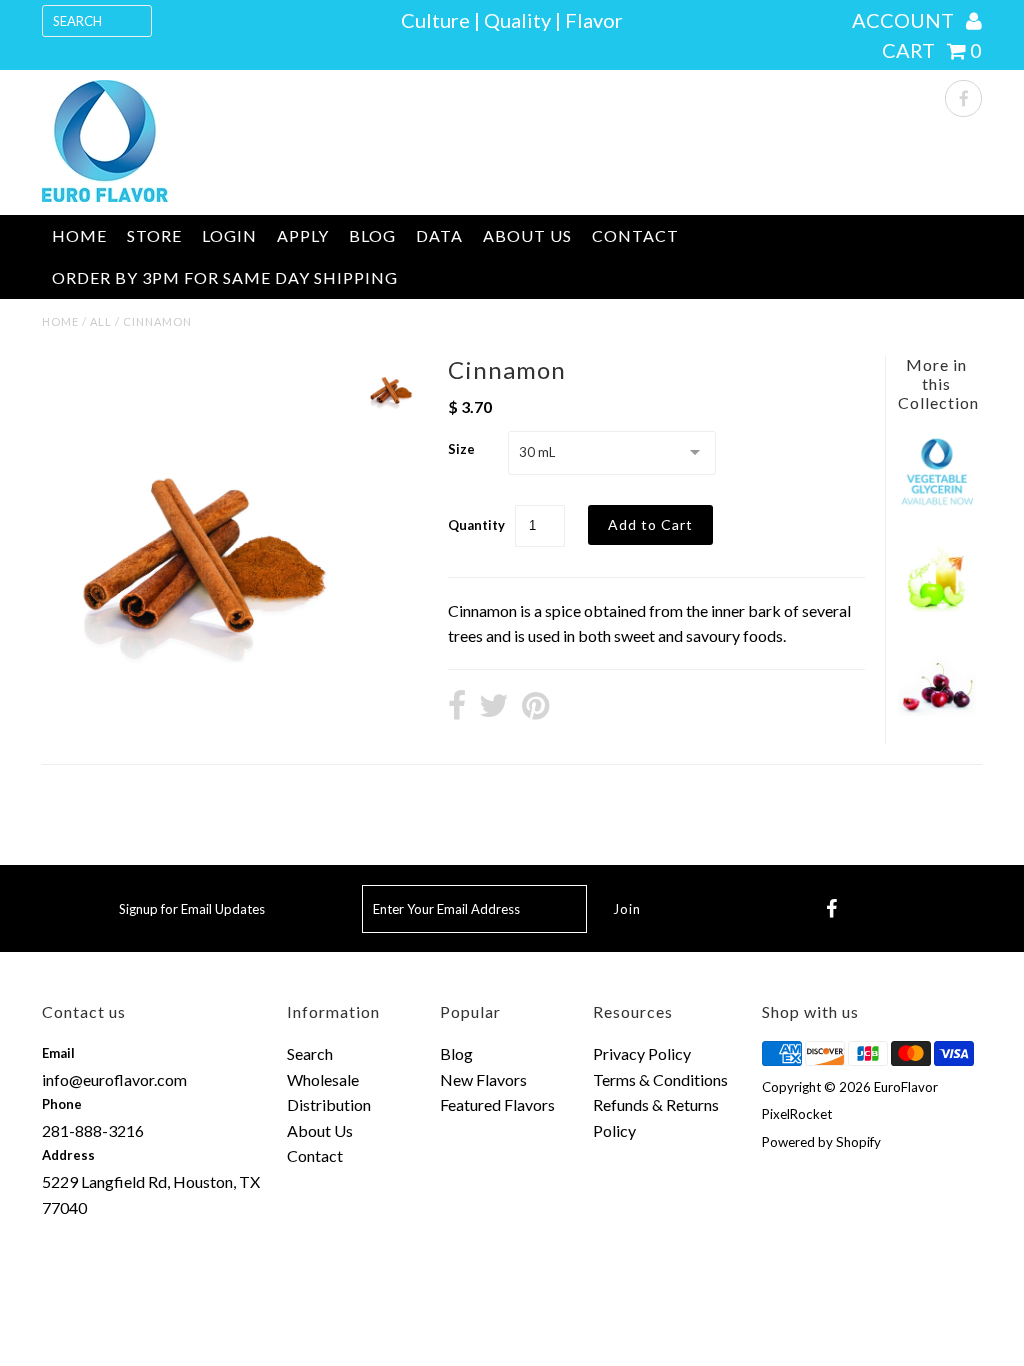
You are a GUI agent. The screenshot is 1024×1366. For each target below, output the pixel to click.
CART (932, 50)
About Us (527, 235)
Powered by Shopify (821, 1142)
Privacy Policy (642, 1053)
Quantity (476, 525)
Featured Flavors (497, 1104)
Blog (372, 235)
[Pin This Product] (535, 707)
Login (229, 235)
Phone (62, 1104)
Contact (635, 235)
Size (461, 449)
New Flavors (483, 1079)
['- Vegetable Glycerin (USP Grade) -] (936, 502)
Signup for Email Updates (192, 909)
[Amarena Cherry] (936, 709)
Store (154, 235)
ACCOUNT (905, 20)
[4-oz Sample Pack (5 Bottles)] (936, 605)
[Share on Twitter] (494, 707)
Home (79, 235)
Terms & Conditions (660, 1079)
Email (58, 1053)
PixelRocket (797, 1114)
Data (439, 235)
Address (68, 1155)
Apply (303, 235)
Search (310, 1053)
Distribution (329, 1104)
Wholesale (323, 1079)
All (101, 321)
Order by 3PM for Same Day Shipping (225, 277)
